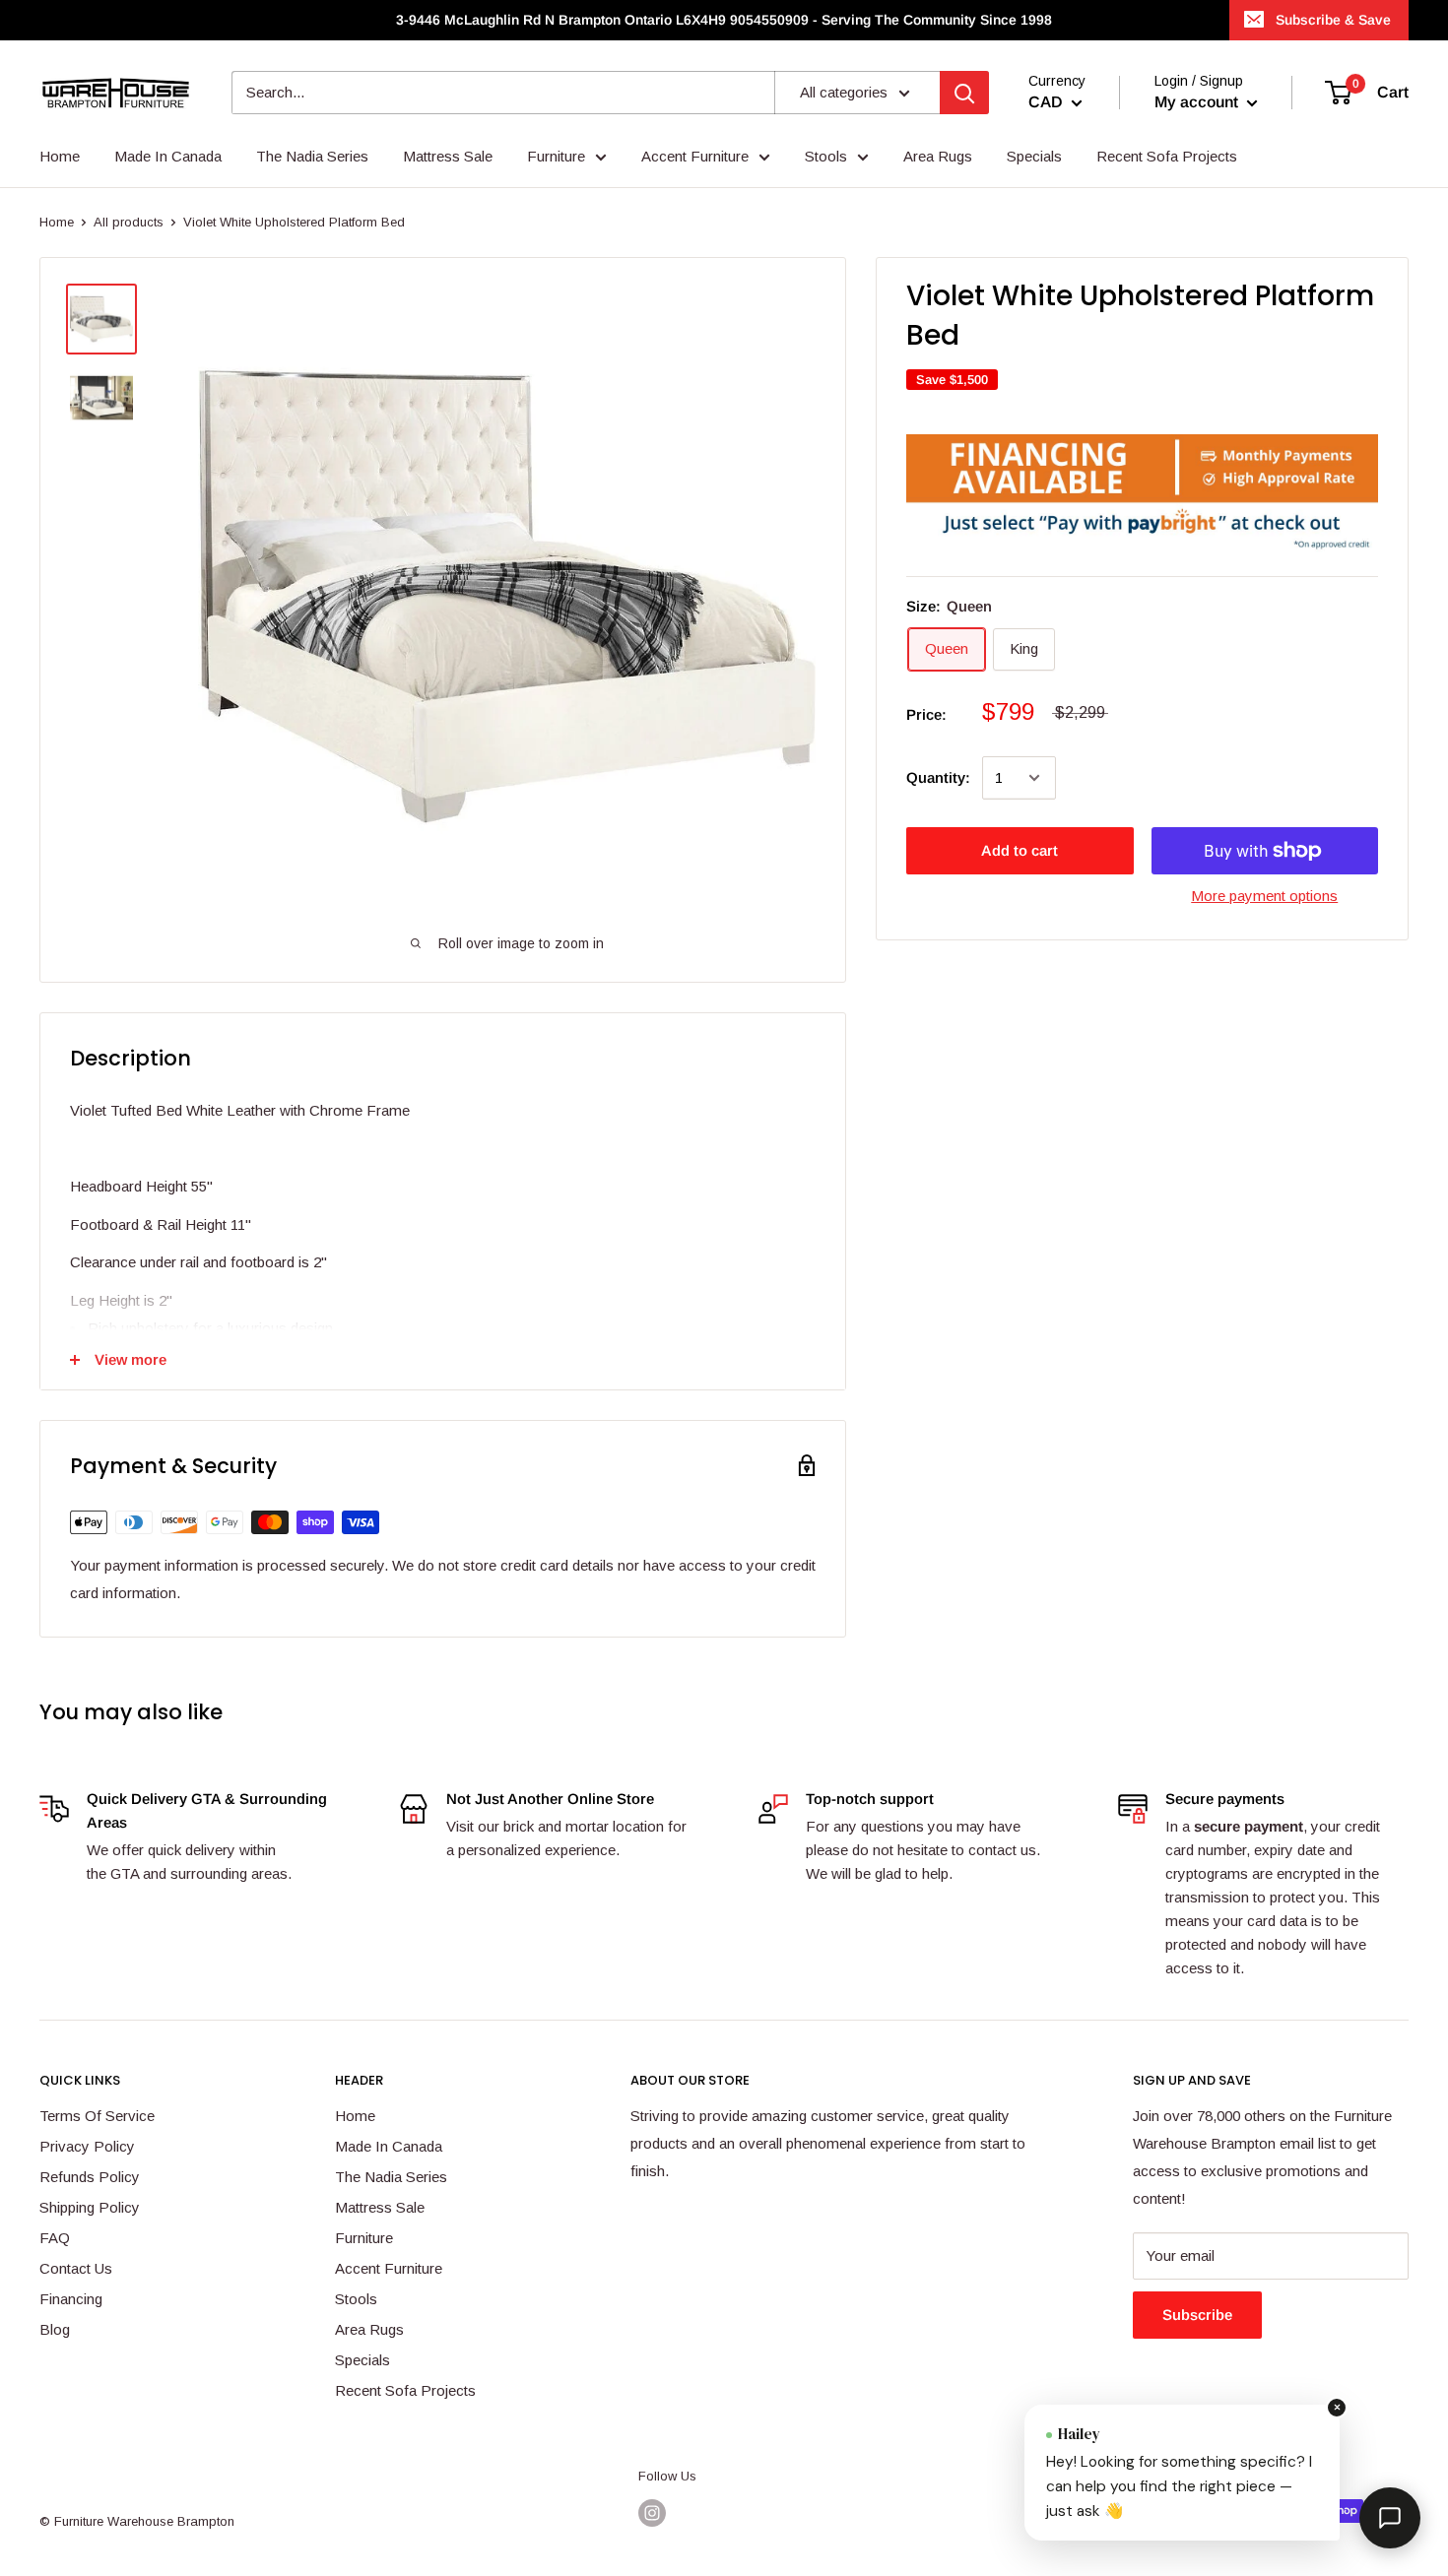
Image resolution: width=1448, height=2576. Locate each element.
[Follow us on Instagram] (652, 2513)
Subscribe (1197, 2315)
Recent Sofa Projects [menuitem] (1167, 156)
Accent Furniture (389, 2268)
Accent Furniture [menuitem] (695, 156)
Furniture (364, 2238)
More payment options (1264, 896)
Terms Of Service (97, 2116)
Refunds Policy (90, 2177)
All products (129, 222)
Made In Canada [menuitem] (168, 156)
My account (1198, 103)
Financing (71, 2299)
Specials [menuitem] (1034, 156)
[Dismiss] (1337, 2408)
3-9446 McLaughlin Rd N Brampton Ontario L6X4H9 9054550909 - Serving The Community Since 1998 (724, 20)
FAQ (55, 2238)
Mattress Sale (380, 2207)
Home (57, 222)
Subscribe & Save (1333, 20)
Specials (362, 2360)
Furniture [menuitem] (556, 156)
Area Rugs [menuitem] (938, 156)
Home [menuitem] (60, 156)
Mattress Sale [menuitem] (448, 156)
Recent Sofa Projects (405, 2390)
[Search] (964, 93)
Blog (55, 2329)
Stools (356, 2299)
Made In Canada (389, 2146)
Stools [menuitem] (826, 156)
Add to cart (1020, 850)
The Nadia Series (391, 2177)
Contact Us (76, 2268)
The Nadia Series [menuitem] (312, 156)
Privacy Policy (87, 2146)
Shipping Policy (90, 2207)
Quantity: (938, 777)
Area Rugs (369, 2329)
